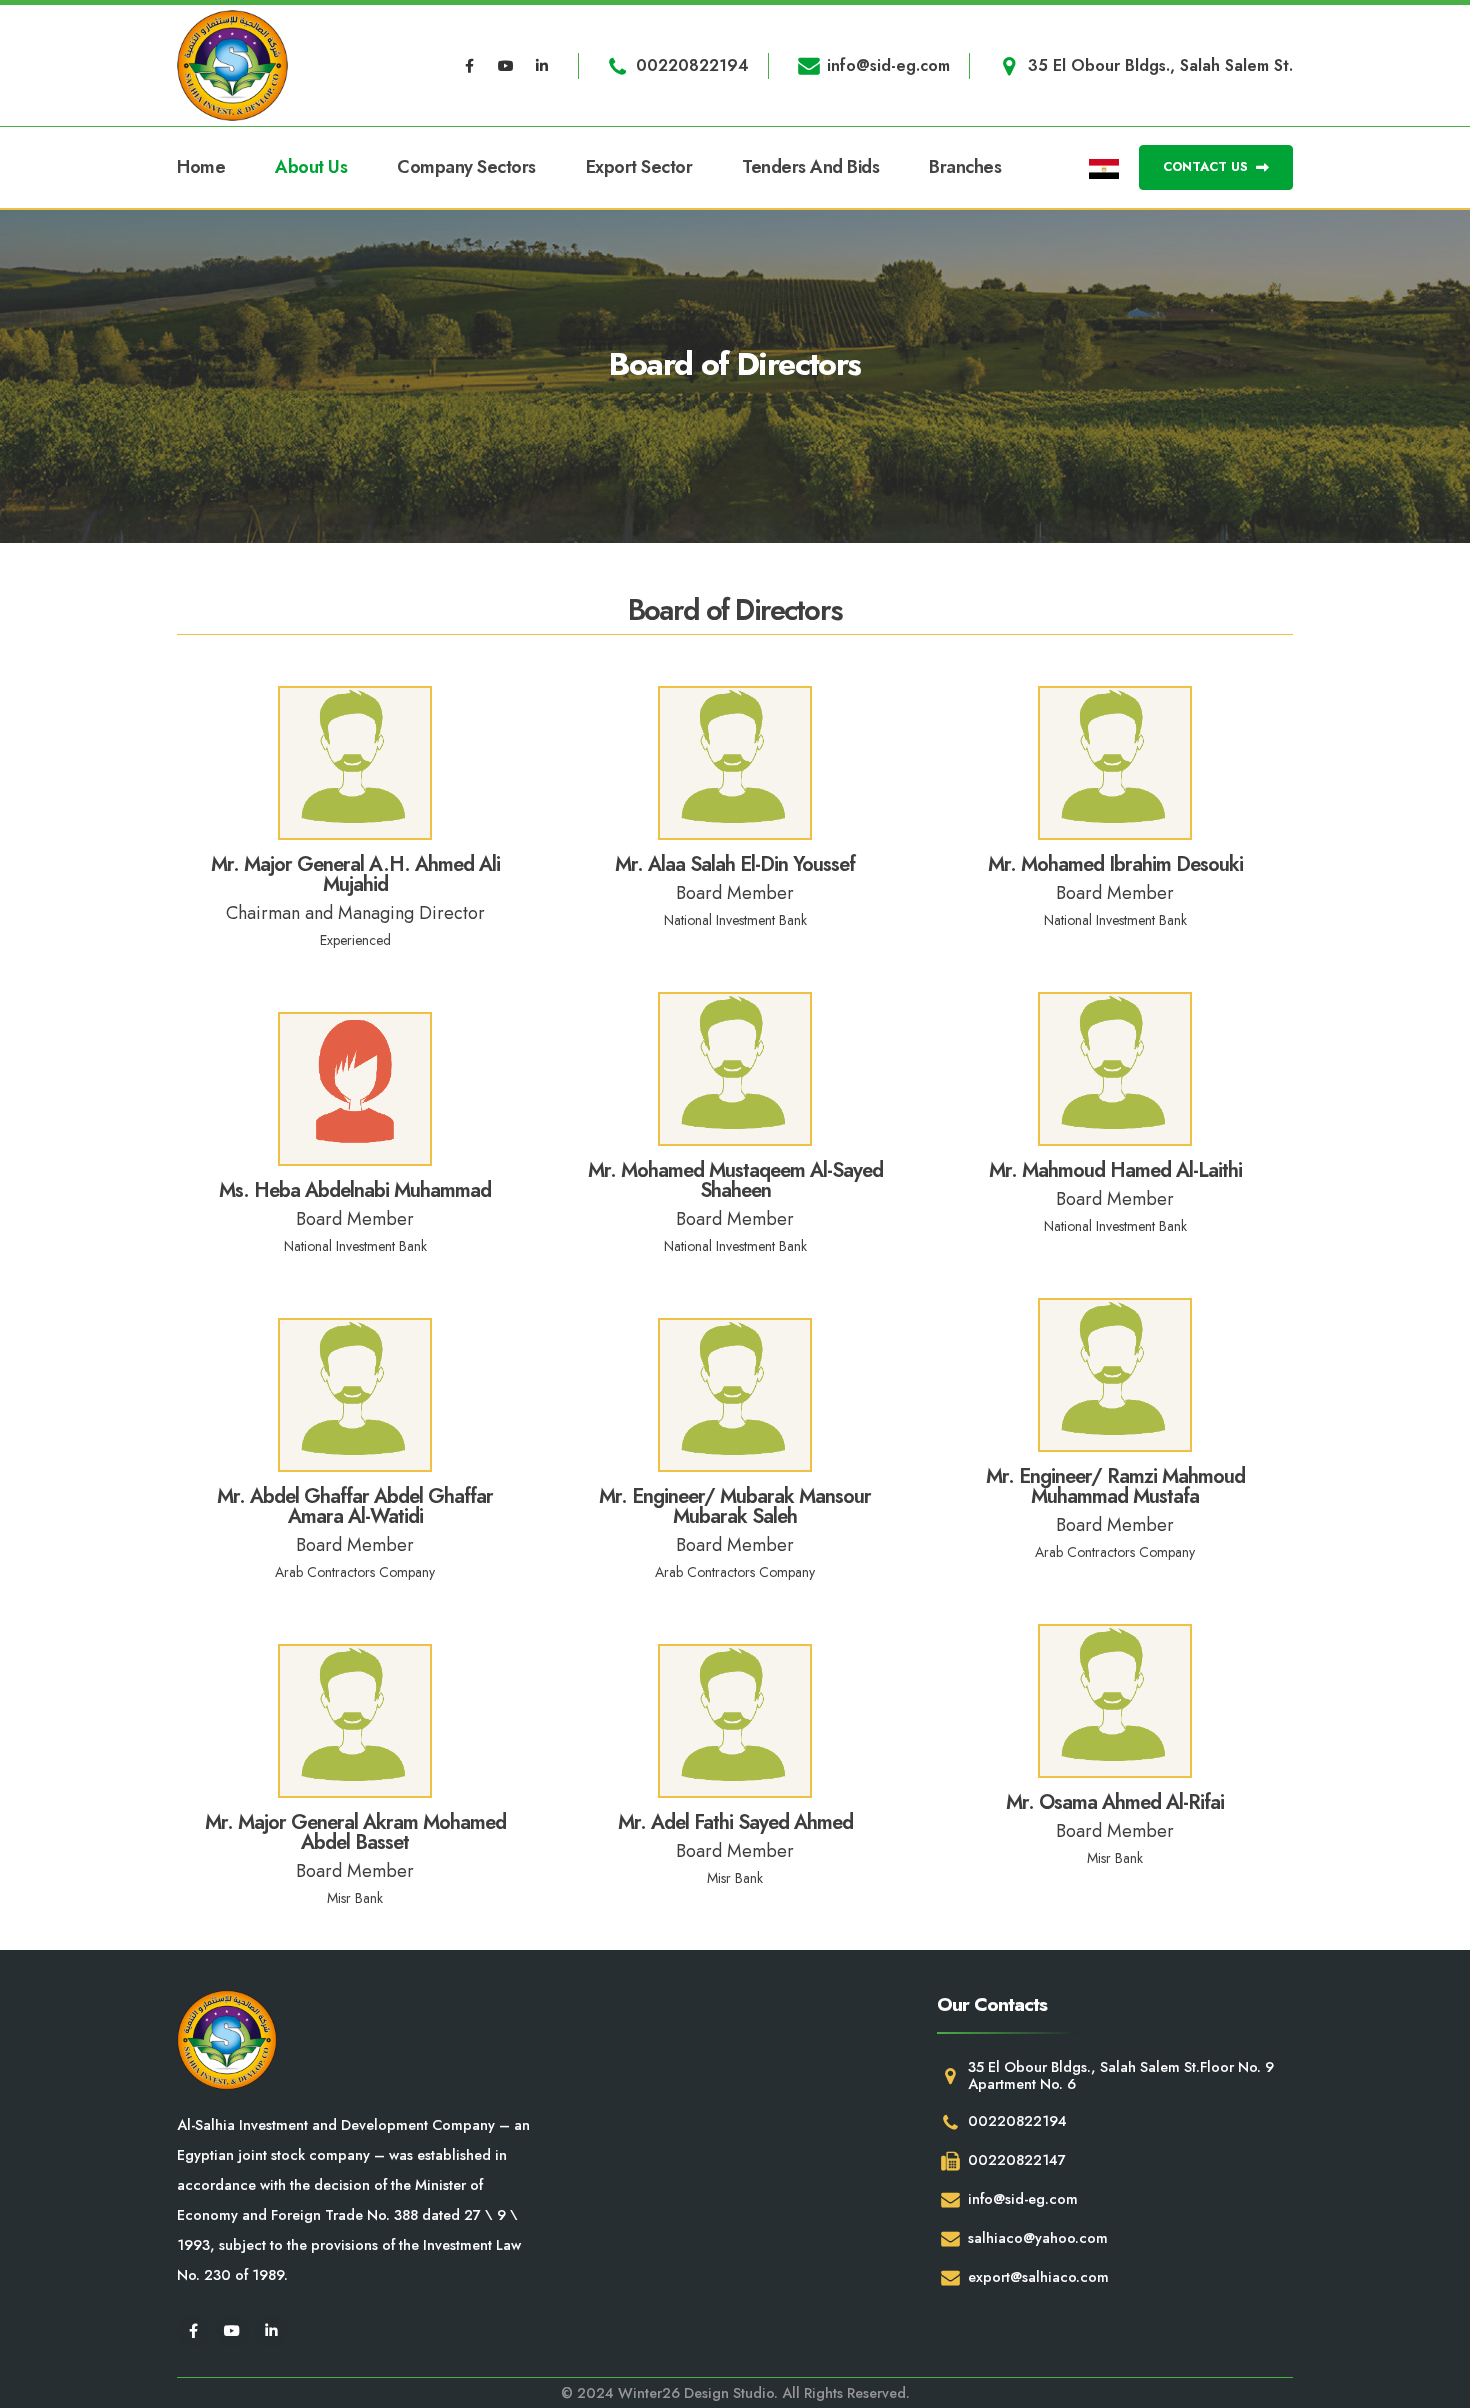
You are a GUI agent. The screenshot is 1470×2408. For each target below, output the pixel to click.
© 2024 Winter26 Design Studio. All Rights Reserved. (735, 2393)
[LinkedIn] (542, 66)
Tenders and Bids (810, 167)
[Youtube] (506, 66)
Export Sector (639, 167)
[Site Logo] (232, 65)
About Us (311, 167)
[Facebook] (470, 66)
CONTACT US (1207, 166)
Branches (965, 167)
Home (201, 167)
